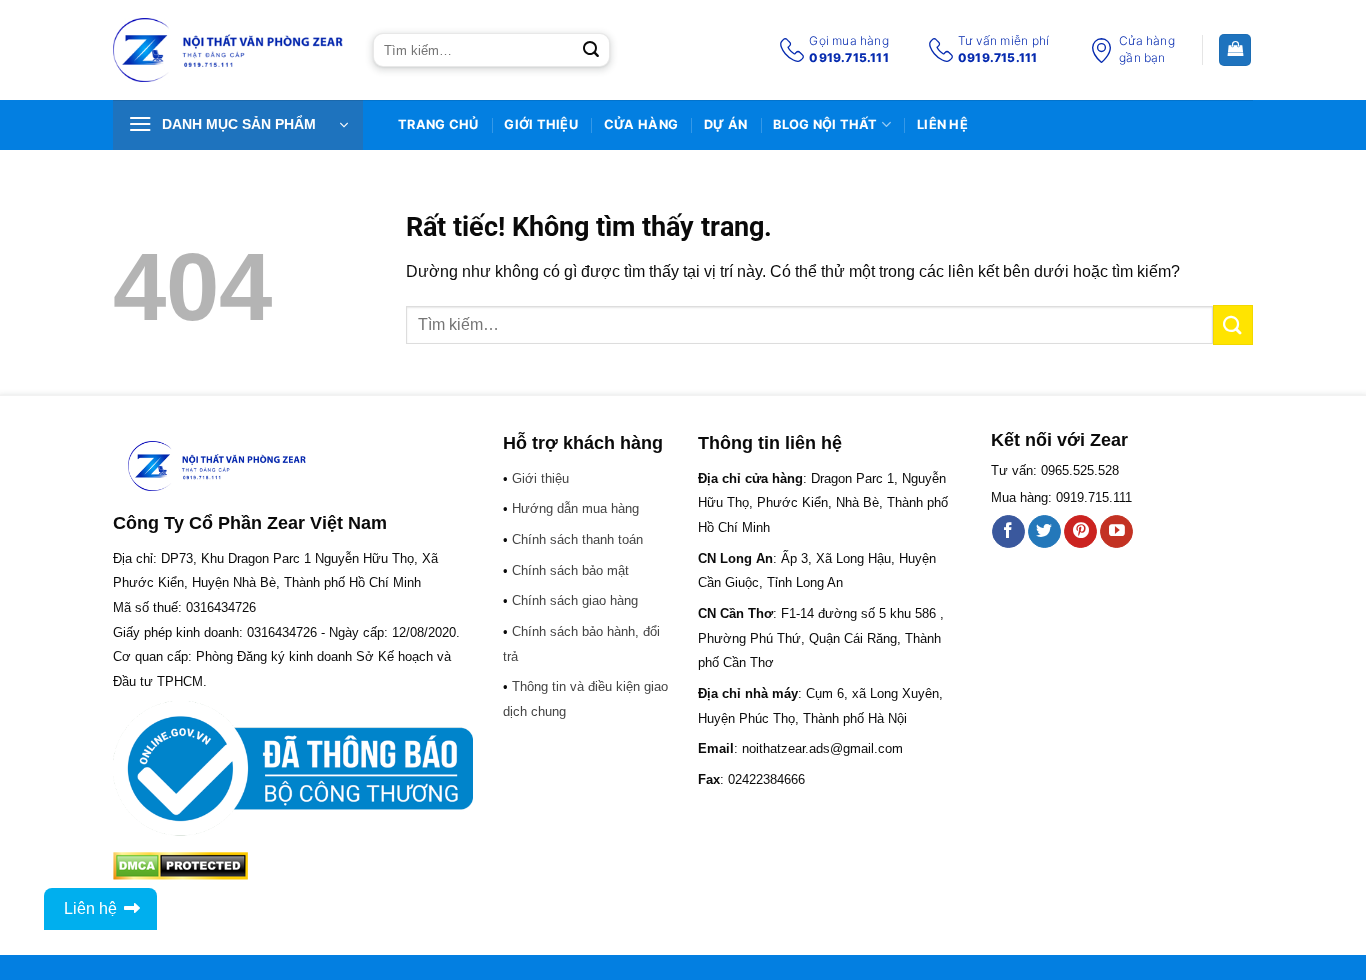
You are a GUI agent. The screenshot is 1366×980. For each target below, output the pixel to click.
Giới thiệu (541, 124)
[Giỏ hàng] (1235, 50)
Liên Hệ (942, 124)
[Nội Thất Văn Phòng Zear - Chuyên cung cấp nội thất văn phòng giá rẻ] (228, 50)
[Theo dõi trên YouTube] (1116, 532)
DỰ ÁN (725, 124)
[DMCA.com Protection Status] (180, 865)
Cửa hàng (641, 124)
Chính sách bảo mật (570, 570)
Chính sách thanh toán (577, 539)
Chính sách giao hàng (575, 600)
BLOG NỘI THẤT (825, 124)
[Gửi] (591, 50)
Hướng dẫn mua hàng (575, 508)
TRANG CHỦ (438, 124)
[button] (238, 125)
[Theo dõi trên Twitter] (1044, 532)
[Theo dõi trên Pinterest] (1080, 532)
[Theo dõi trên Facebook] (1008, 532)
